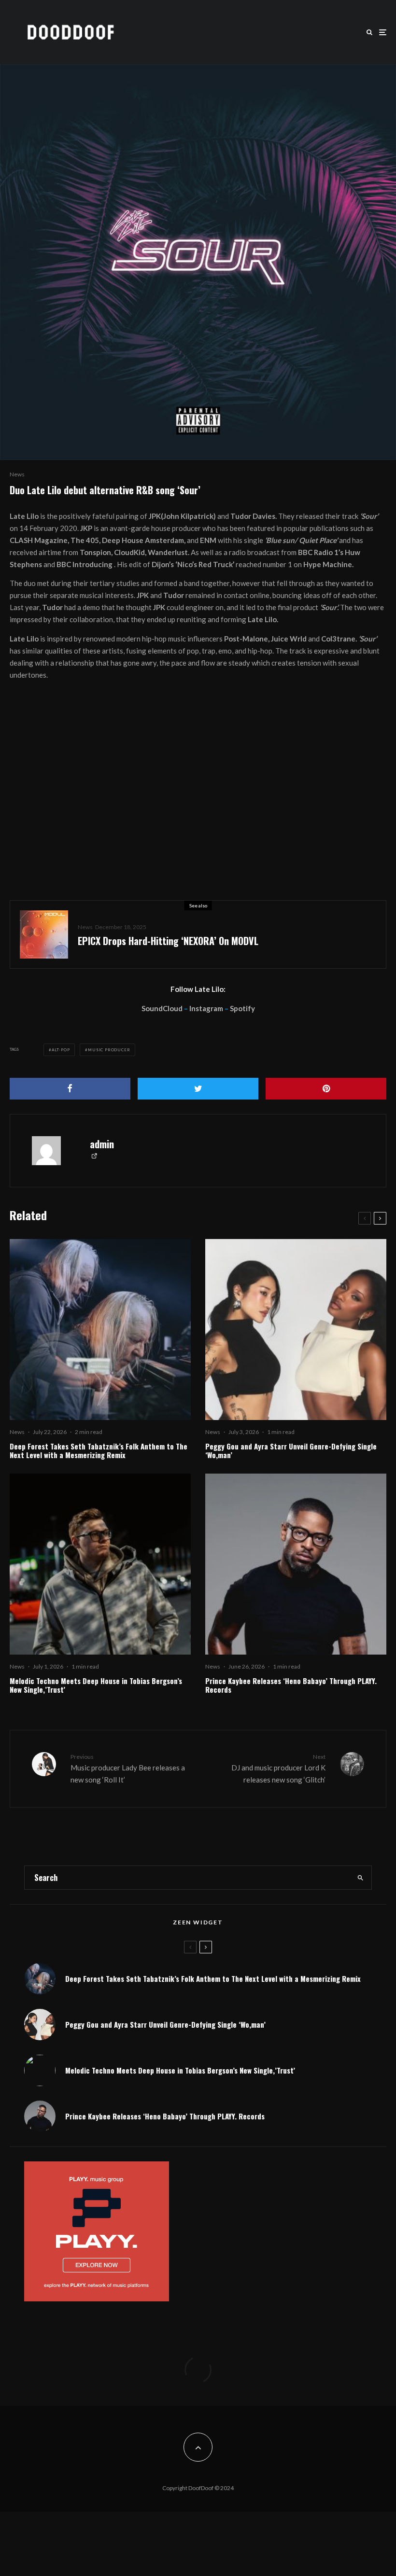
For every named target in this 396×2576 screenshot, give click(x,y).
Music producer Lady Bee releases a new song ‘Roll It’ (128, 1768)
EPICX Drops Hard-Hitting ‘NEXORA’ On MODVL (168, 941)
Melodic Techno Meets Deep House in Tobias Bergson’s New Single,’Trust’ (96, 1685)
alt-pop (61, 1050)
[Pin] (326, 1089)
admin (102, 1144)
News (17, 474)
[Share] (70, 1089)
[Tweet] (198, 1089)
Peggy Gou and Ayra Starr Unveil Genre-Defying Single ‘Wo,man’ (291, 1450)
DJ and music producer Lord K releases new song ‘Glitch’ (278, 1768)
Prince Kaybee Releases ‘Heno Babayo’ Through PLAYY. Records (291, 1685)
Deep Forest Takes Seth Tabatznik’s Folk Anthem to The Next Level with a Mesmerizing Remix (99, 1450)
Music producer (109, 1050)
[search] (360, 1878)
